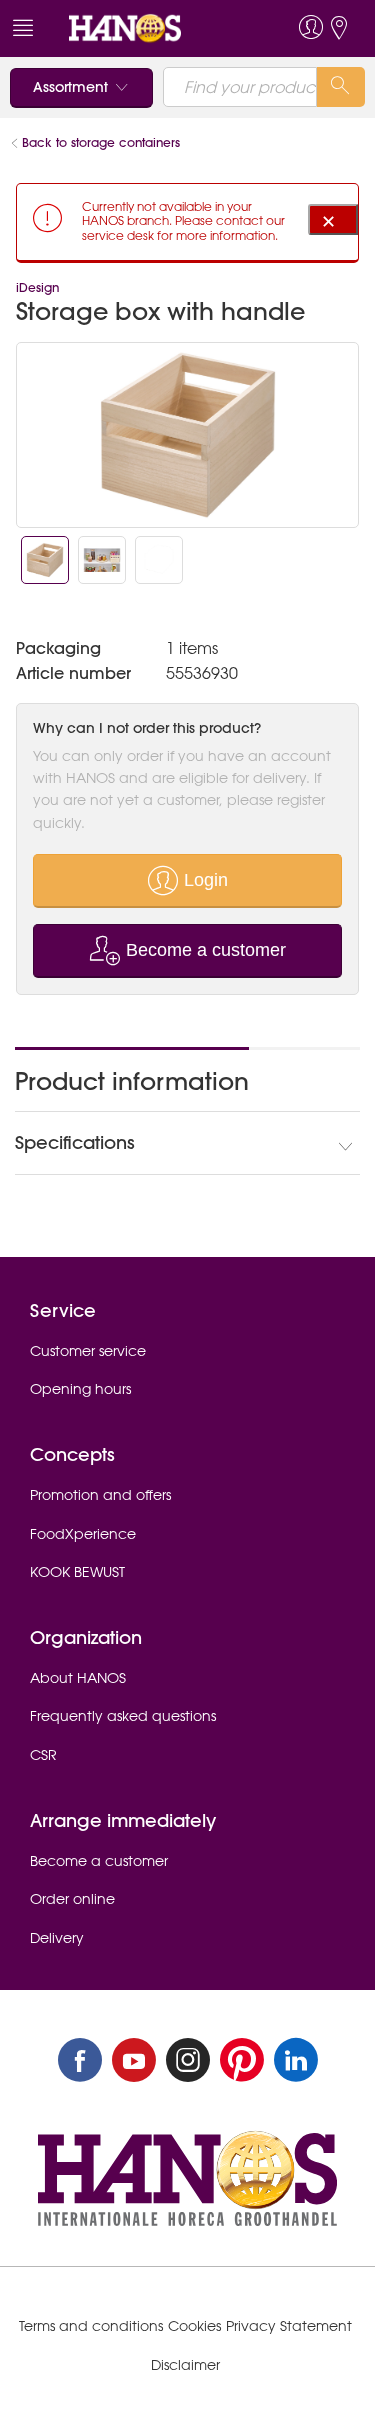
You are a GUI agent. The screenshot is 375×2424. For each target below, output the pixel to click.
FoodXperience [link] (83, 1534)
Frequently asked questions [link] (123, 1716)
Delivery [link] (57, 1938)
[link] (151, 28)
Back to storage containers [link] (101, 142)
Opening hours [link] (80, 1389)
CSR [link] (43, 1755)
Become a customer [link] (99, 1861)
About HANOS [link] (78, 1678)
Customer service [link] (88, 1351)
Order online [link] (72, 1899)
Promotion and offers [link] (100, 1495)
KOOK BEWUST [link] (77, 1572)
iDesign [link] (37, 287)
